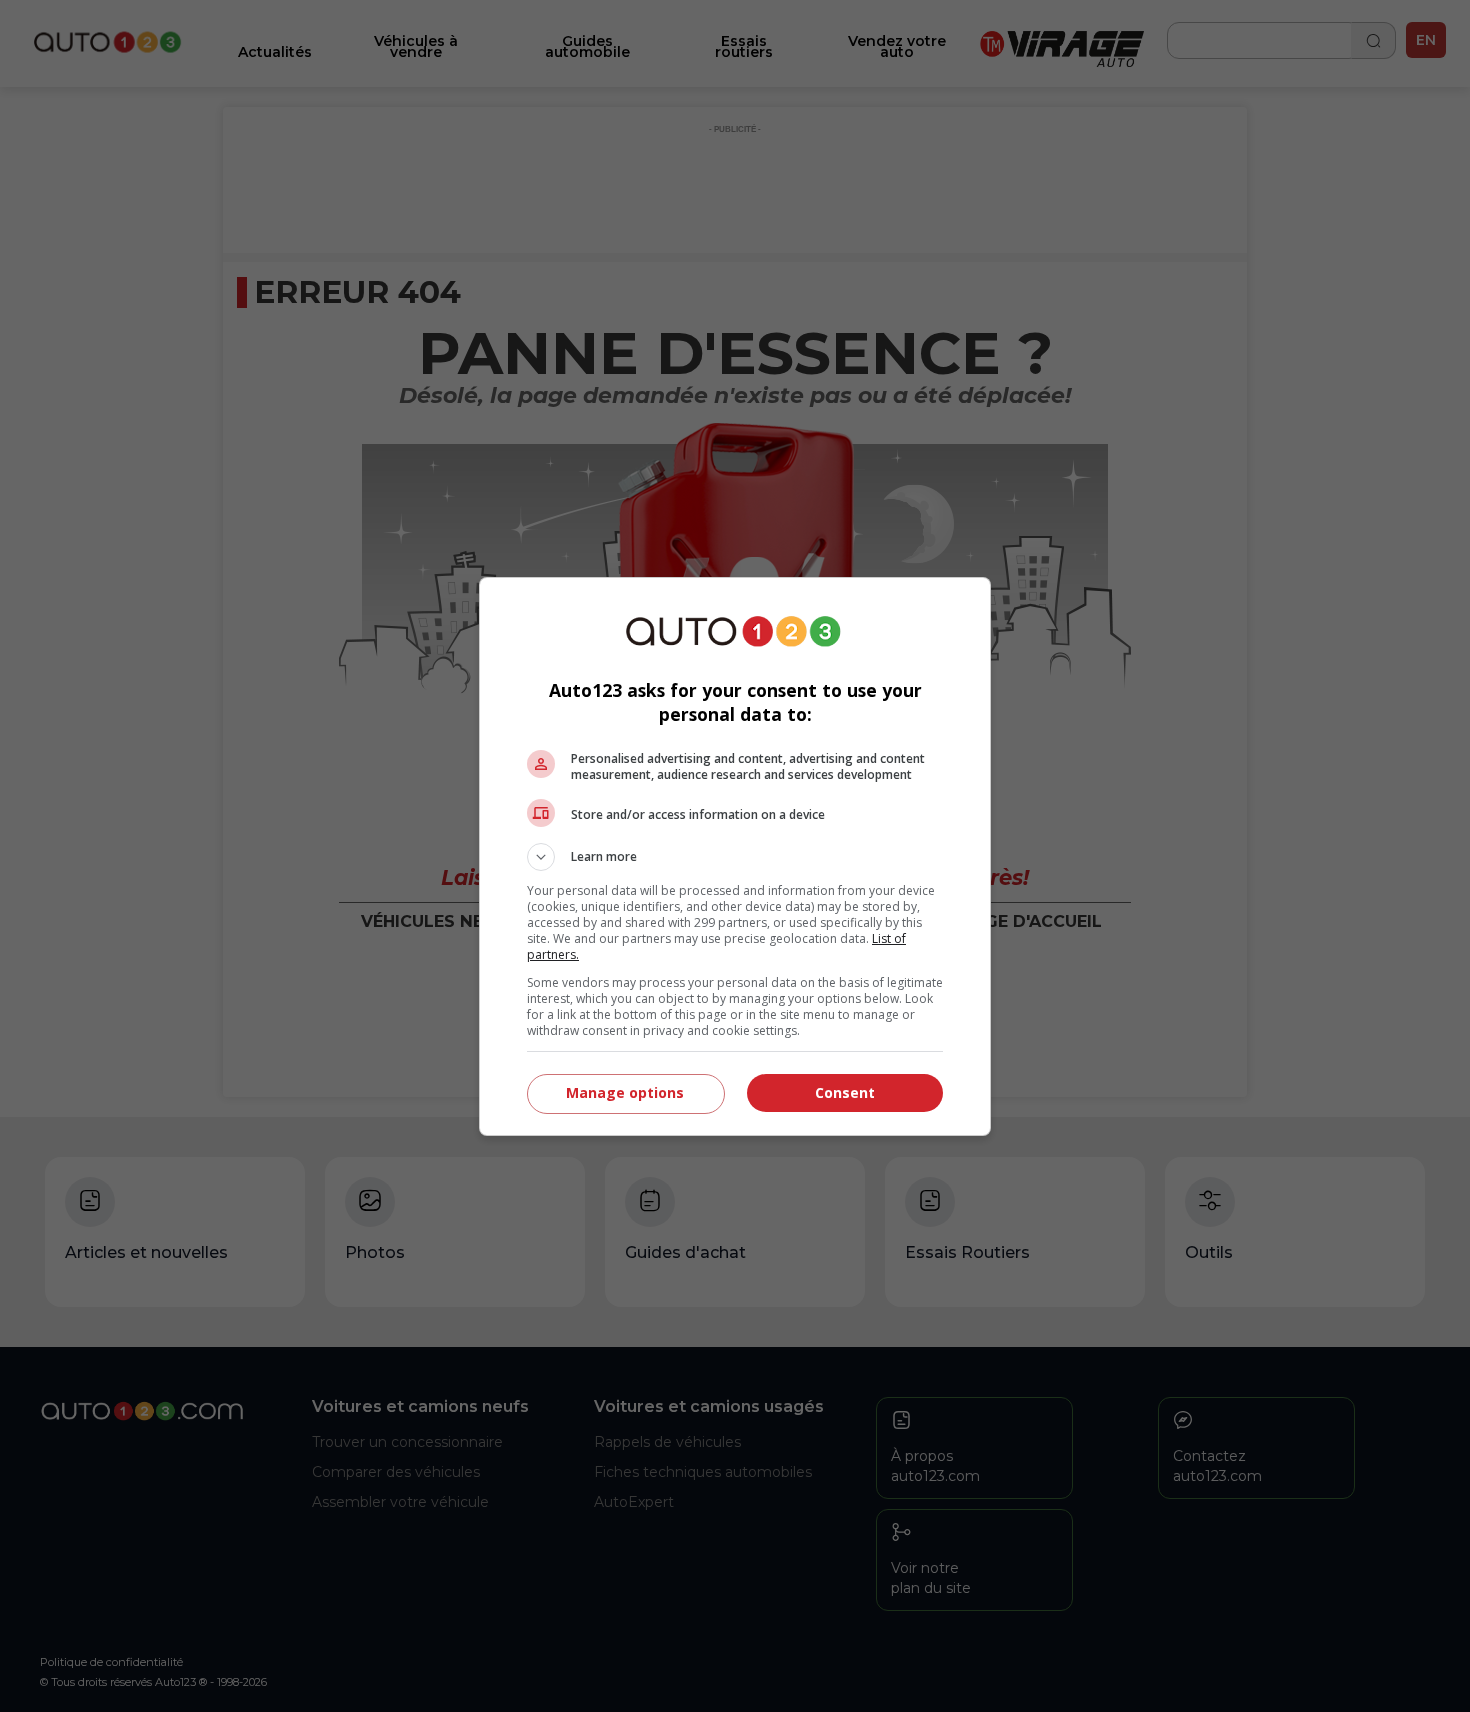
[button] (735, 857)
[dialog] (735, 856)
